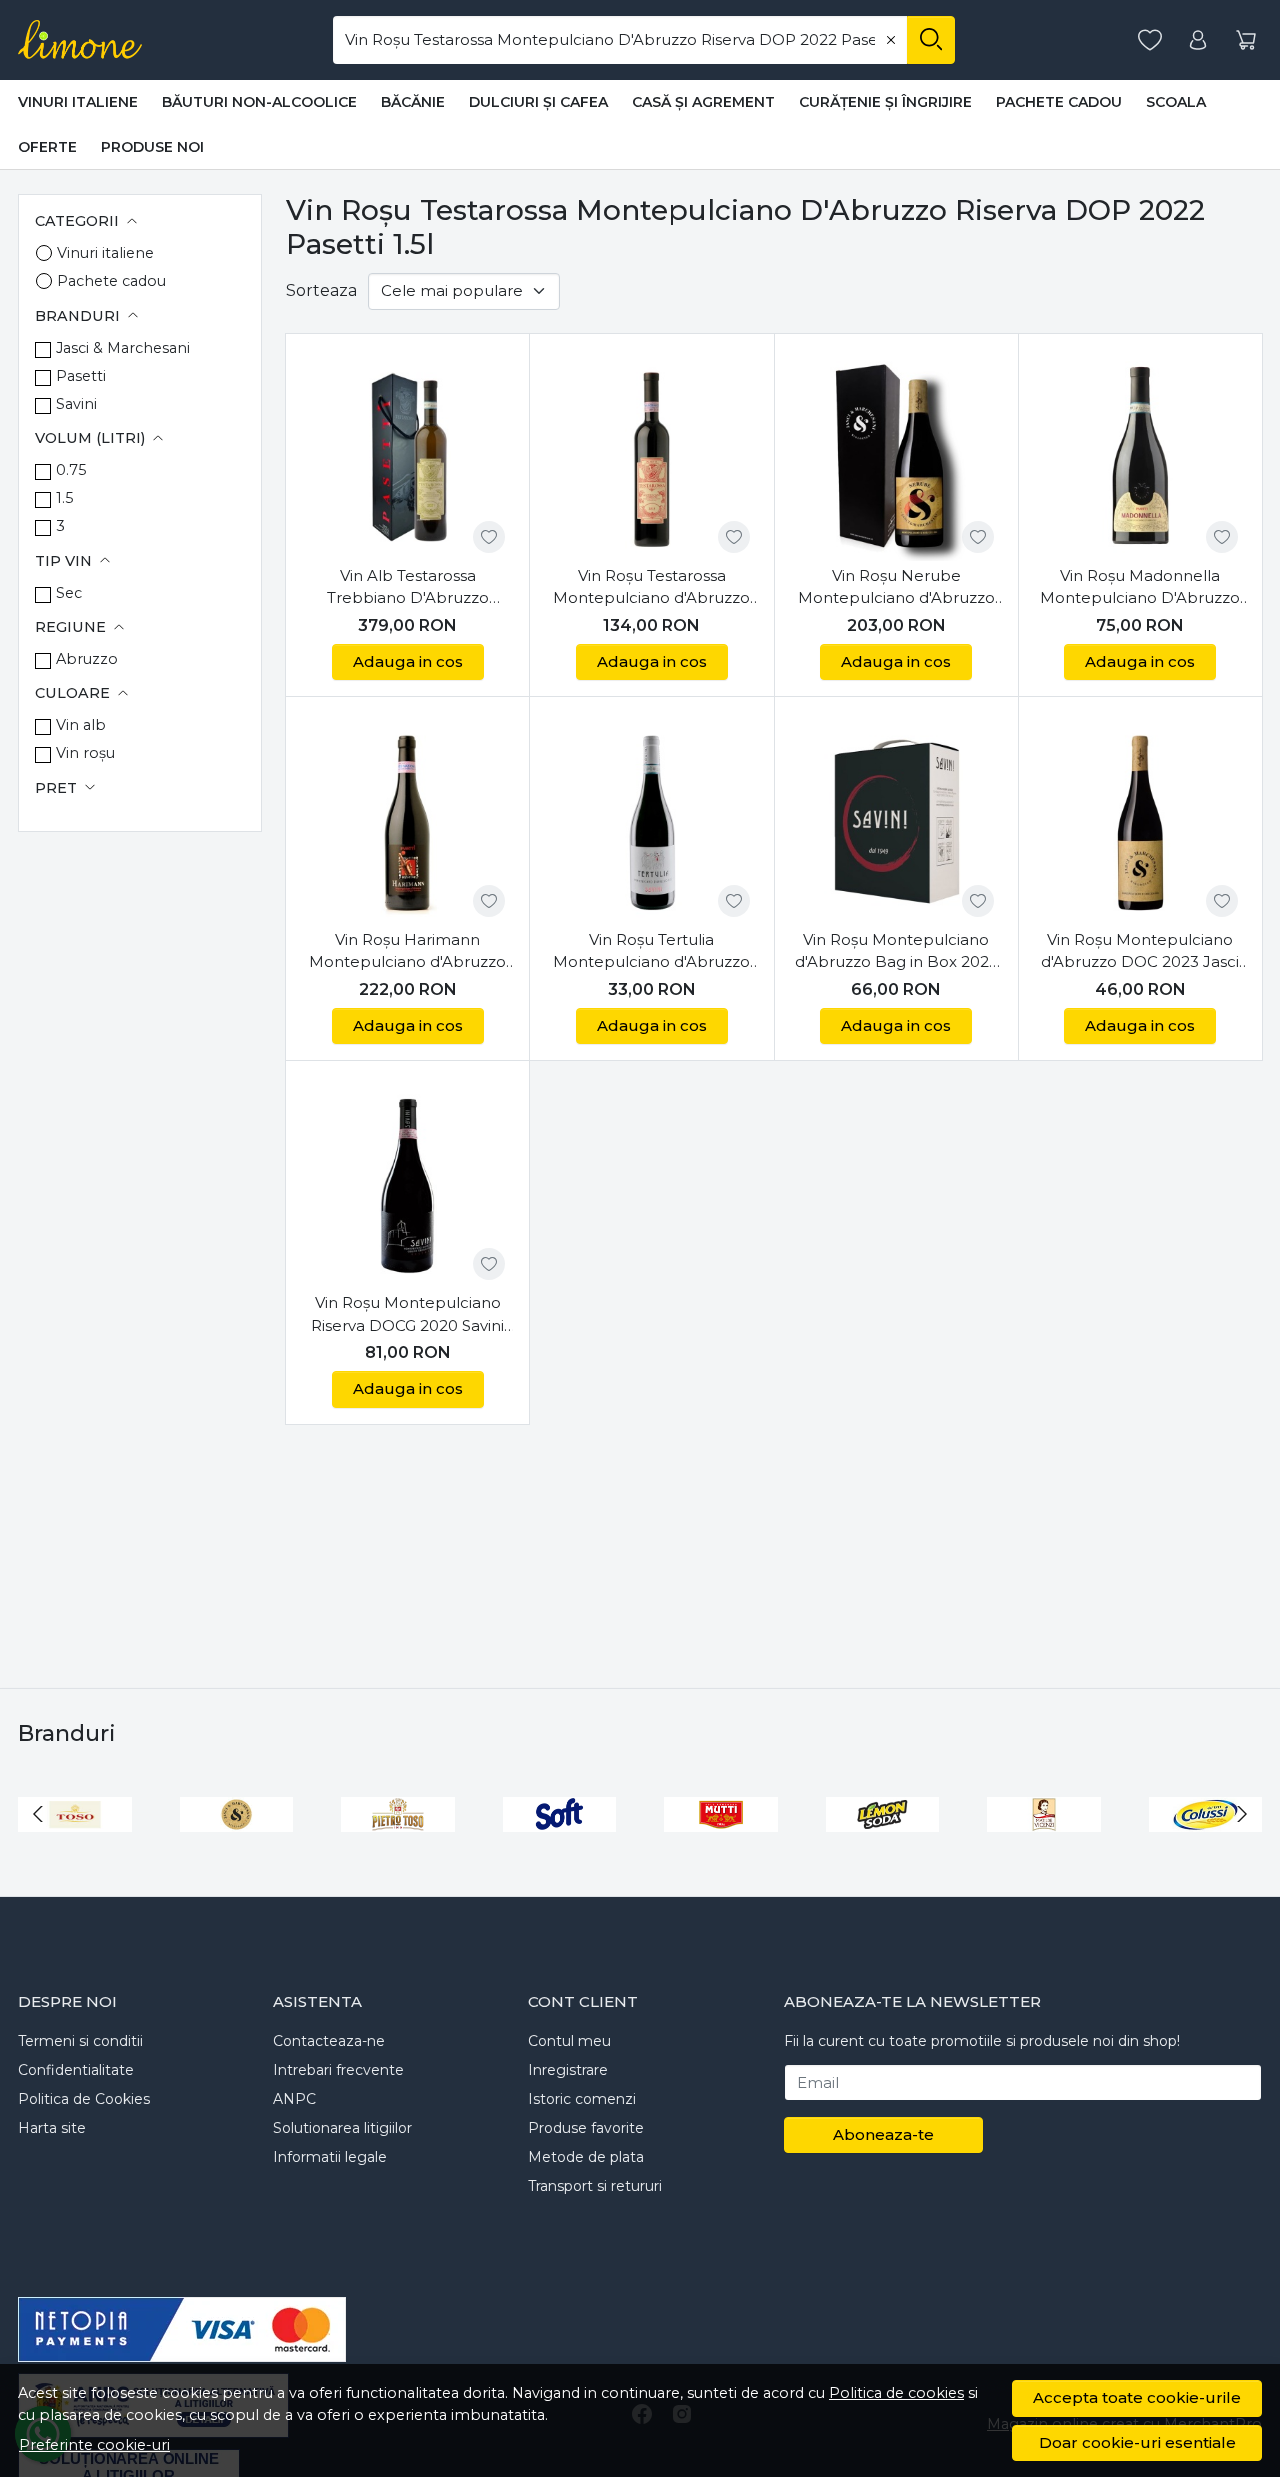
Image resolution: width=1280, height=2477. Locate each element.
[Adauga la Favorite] (489, 537)
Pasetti (81, 376)
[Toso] (75, 1851)
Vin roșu (85, 753)
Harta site (52, 2128)
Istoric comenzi (582, 2099)
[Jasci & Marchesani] (237, 1851)
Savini (76, 404)
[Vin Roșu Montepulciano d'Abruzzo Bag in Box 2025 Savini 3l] (896, 818)
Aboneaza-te (883, 2134)
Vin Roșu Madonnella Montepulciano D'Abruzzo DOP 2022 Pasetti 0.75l (1140, 588)
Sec (69, 593)
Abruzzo (87, 659)
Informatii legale (330, 2157)
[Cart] (1246, 40)
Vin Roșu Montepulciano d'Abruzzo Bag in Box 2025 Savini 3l (896, 952)
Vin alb (81, 725)
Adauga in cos (408, 661)
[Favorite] (1150, 40)
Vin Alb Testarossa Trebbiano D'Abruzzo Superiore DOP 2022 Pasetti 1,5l (408, 588)
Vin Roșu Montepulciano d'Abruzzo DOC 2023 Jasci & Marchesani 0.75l (1140, 952)
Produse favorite (586, 2128)
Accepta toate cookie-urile (1137, 2397)
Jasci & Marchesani (123, 348)
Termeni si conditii (80, 2041)
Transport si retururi (595, 2186)
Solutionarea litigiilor (342, 2128)
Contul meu (569, 2041)
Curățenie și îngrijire (885, 102)
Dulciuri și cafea (538, 102)
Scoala (1176, 102)
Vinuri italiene (78, 102)
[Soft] (560, 1851)
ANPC (294, 2099)
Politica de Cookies (84, 2099)
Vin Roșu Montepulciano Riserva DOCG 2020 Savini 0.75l (407, 1315)
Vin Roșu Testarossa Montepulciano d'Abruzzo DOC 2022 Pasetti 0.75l (651, 588)
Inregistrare (568, 2070)
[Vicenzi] (1044, 1851)
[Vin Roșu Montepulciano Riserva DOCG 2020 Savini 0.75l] (407, 1182)
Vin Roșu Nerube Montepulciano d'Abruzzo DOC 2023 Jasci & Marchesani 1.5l (896, 588)
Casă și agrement (703, 102)
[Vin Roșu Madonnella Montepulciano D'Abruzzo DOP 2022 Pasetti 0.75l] (1140, 455)
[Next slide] (1242, 1814)
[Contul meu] (1198, 40)
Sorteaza (321, 290)
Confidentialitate (76, 2070)
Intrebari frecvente (338, 2070)
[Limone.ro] (80, 40)
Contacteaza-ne (329, 2041)
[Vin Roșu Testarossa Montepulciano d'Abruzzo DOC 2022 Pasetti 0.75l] (651, 455)
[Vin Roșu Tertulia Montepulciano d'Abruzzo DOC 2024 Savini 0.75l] (651, 818)
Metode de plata (586, 2157)
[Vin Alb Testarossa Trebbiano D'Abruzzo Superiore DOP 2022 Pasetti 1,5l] (407, 455)
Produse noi (152, 147)
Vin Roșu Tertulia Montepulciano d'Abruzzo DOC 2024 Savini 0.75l (651, 952)
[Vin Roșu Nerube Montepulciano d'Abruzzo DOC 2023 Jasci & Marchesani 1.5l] (896, 455)
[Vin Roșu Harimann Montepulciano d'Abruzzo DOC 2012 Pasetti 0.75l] (407, 818)
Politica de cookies (896, 2393)
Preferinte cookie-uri (94, 2445)
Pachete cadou (1059, 102)
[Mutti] (721, 1851)
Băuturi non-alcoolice (259, 102)
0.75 (71, 470)
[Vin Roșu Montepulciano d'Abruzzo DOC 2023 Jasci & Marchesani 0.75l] (1140, 818)
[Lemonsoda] (883, 1851)
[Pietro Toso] (398, 1851)
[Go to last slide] (38, 1814)
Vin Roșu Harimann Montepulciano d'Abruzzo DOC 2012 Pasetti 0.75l (407, 952)
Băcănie (413, 102)
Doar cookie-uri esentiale (1137, 2442)
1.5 (64, 498)
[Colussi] (1206, 1851)
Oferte (47, 147)
